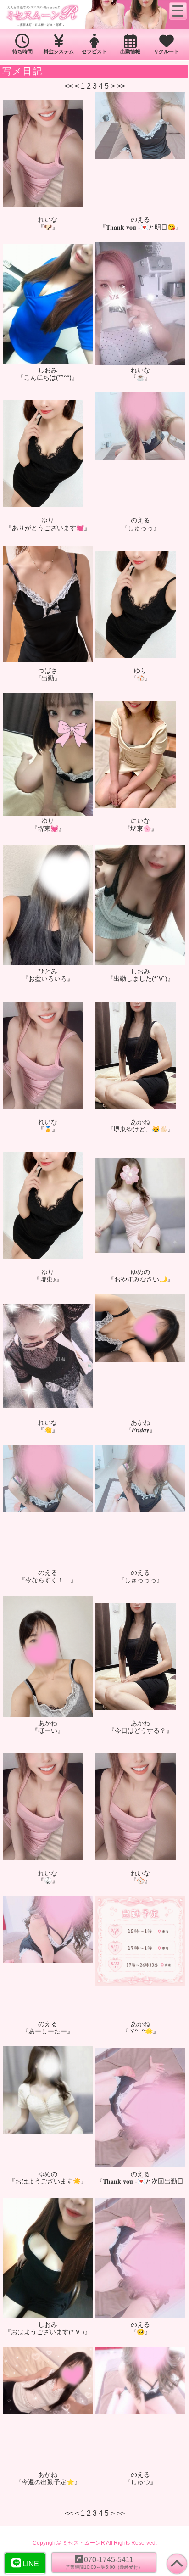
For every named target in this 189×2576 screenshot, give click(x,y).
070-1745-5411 (104, 2562)
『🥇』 (48, 1129)
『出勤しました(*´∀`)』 (140, 979)
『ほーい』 (48, 1730)
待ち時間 (22, 51)
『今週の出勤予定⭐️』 (48, 2482)
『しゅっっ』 (140, 528)
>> (121, 86)
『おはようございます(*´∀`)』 (48, 2332)
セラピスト (94, 51)
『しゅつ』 (140, 2482)
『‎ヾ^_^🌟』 (141, 2031)
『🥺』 (141, 2332)
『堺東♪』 (48, 1279)
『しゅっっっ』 (140, 1580)
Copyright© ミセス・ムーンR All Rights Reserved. (95, 2543)
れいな (48, 219)
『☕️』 (141, 377)
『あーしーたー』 (48, 2031)
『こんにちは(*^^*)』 (48, 377)
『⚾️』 (141, 1881)
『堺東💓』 (48, 829)
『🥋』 (48, 1881)
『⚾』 (141, 678)
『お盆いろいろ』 (48, 979)
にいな (140, 821)
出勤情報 (130, 51)
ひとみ (48, 971)
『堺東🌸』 (141, 829)
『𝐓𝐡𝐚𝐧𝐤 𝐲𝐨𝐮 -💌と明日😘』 (141, 227)
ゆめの (140, 1272)
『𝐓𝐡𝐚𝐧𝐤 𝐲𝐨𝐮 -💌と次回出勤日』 (140, 2181)
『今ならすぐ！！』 (48, 1580)
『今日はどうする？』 (140, 1730)
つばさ (48, 671)
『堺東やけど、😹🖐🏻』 (140, 1129)
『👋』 (48, 1430)
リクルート (166, 51)
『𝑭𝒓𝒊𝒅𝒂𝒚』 (140, 1430)
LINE (31, 2564)
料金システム (59, 51)
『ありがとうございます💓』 (48, 528)
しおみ (48, 370)
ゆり (48, 520)
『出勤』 (48, 678)
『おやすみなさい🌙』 (141, 1279)
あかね (140, 1122)
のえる (140, 219)
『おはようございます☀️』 (48, 2181)
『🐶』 (48, 227)
